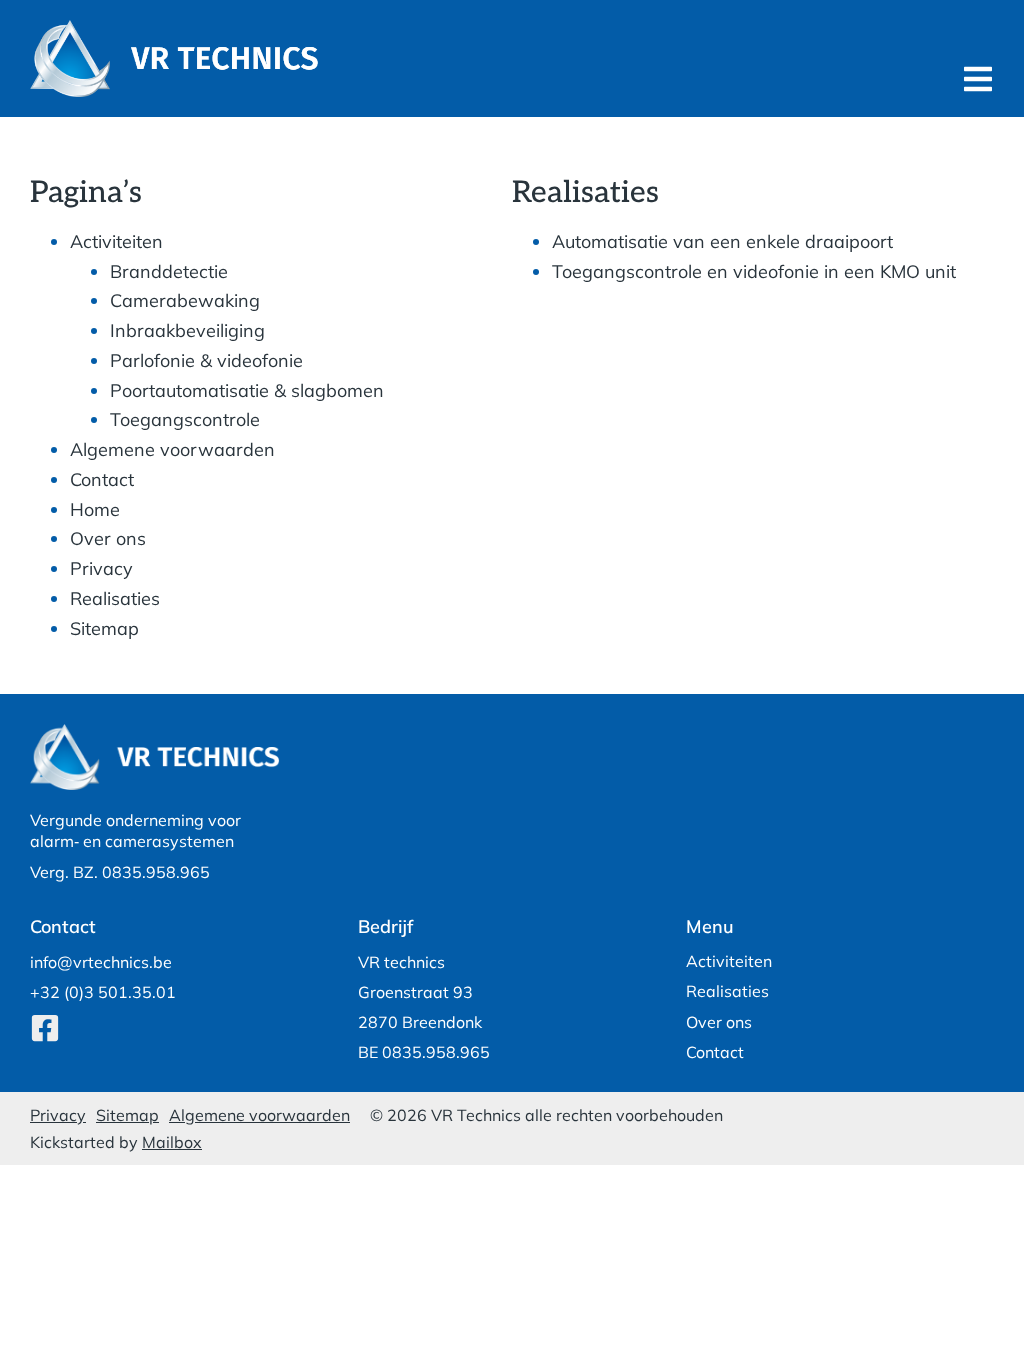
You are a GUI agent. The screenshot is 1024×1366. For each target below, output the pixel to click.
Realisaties (115, 598)
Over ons (108, 538)
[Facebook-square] (45, 1028)
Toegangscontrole (185, 419)
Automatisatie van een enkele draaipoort (722, 241)
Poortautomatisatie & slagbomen (247, 390)
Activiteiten (116, 241)
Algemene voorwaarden (172, 449)
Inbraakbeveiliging (187, 330)
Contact (102, 479)
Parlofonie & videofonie (206, 360)
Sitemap (104, 628)
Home (95, 509)
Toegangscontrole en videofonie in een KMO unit (754, 271)
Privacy (101, 568)
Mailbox (172, 1142)
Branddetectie (169, 271)
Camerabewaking (185, 300)
